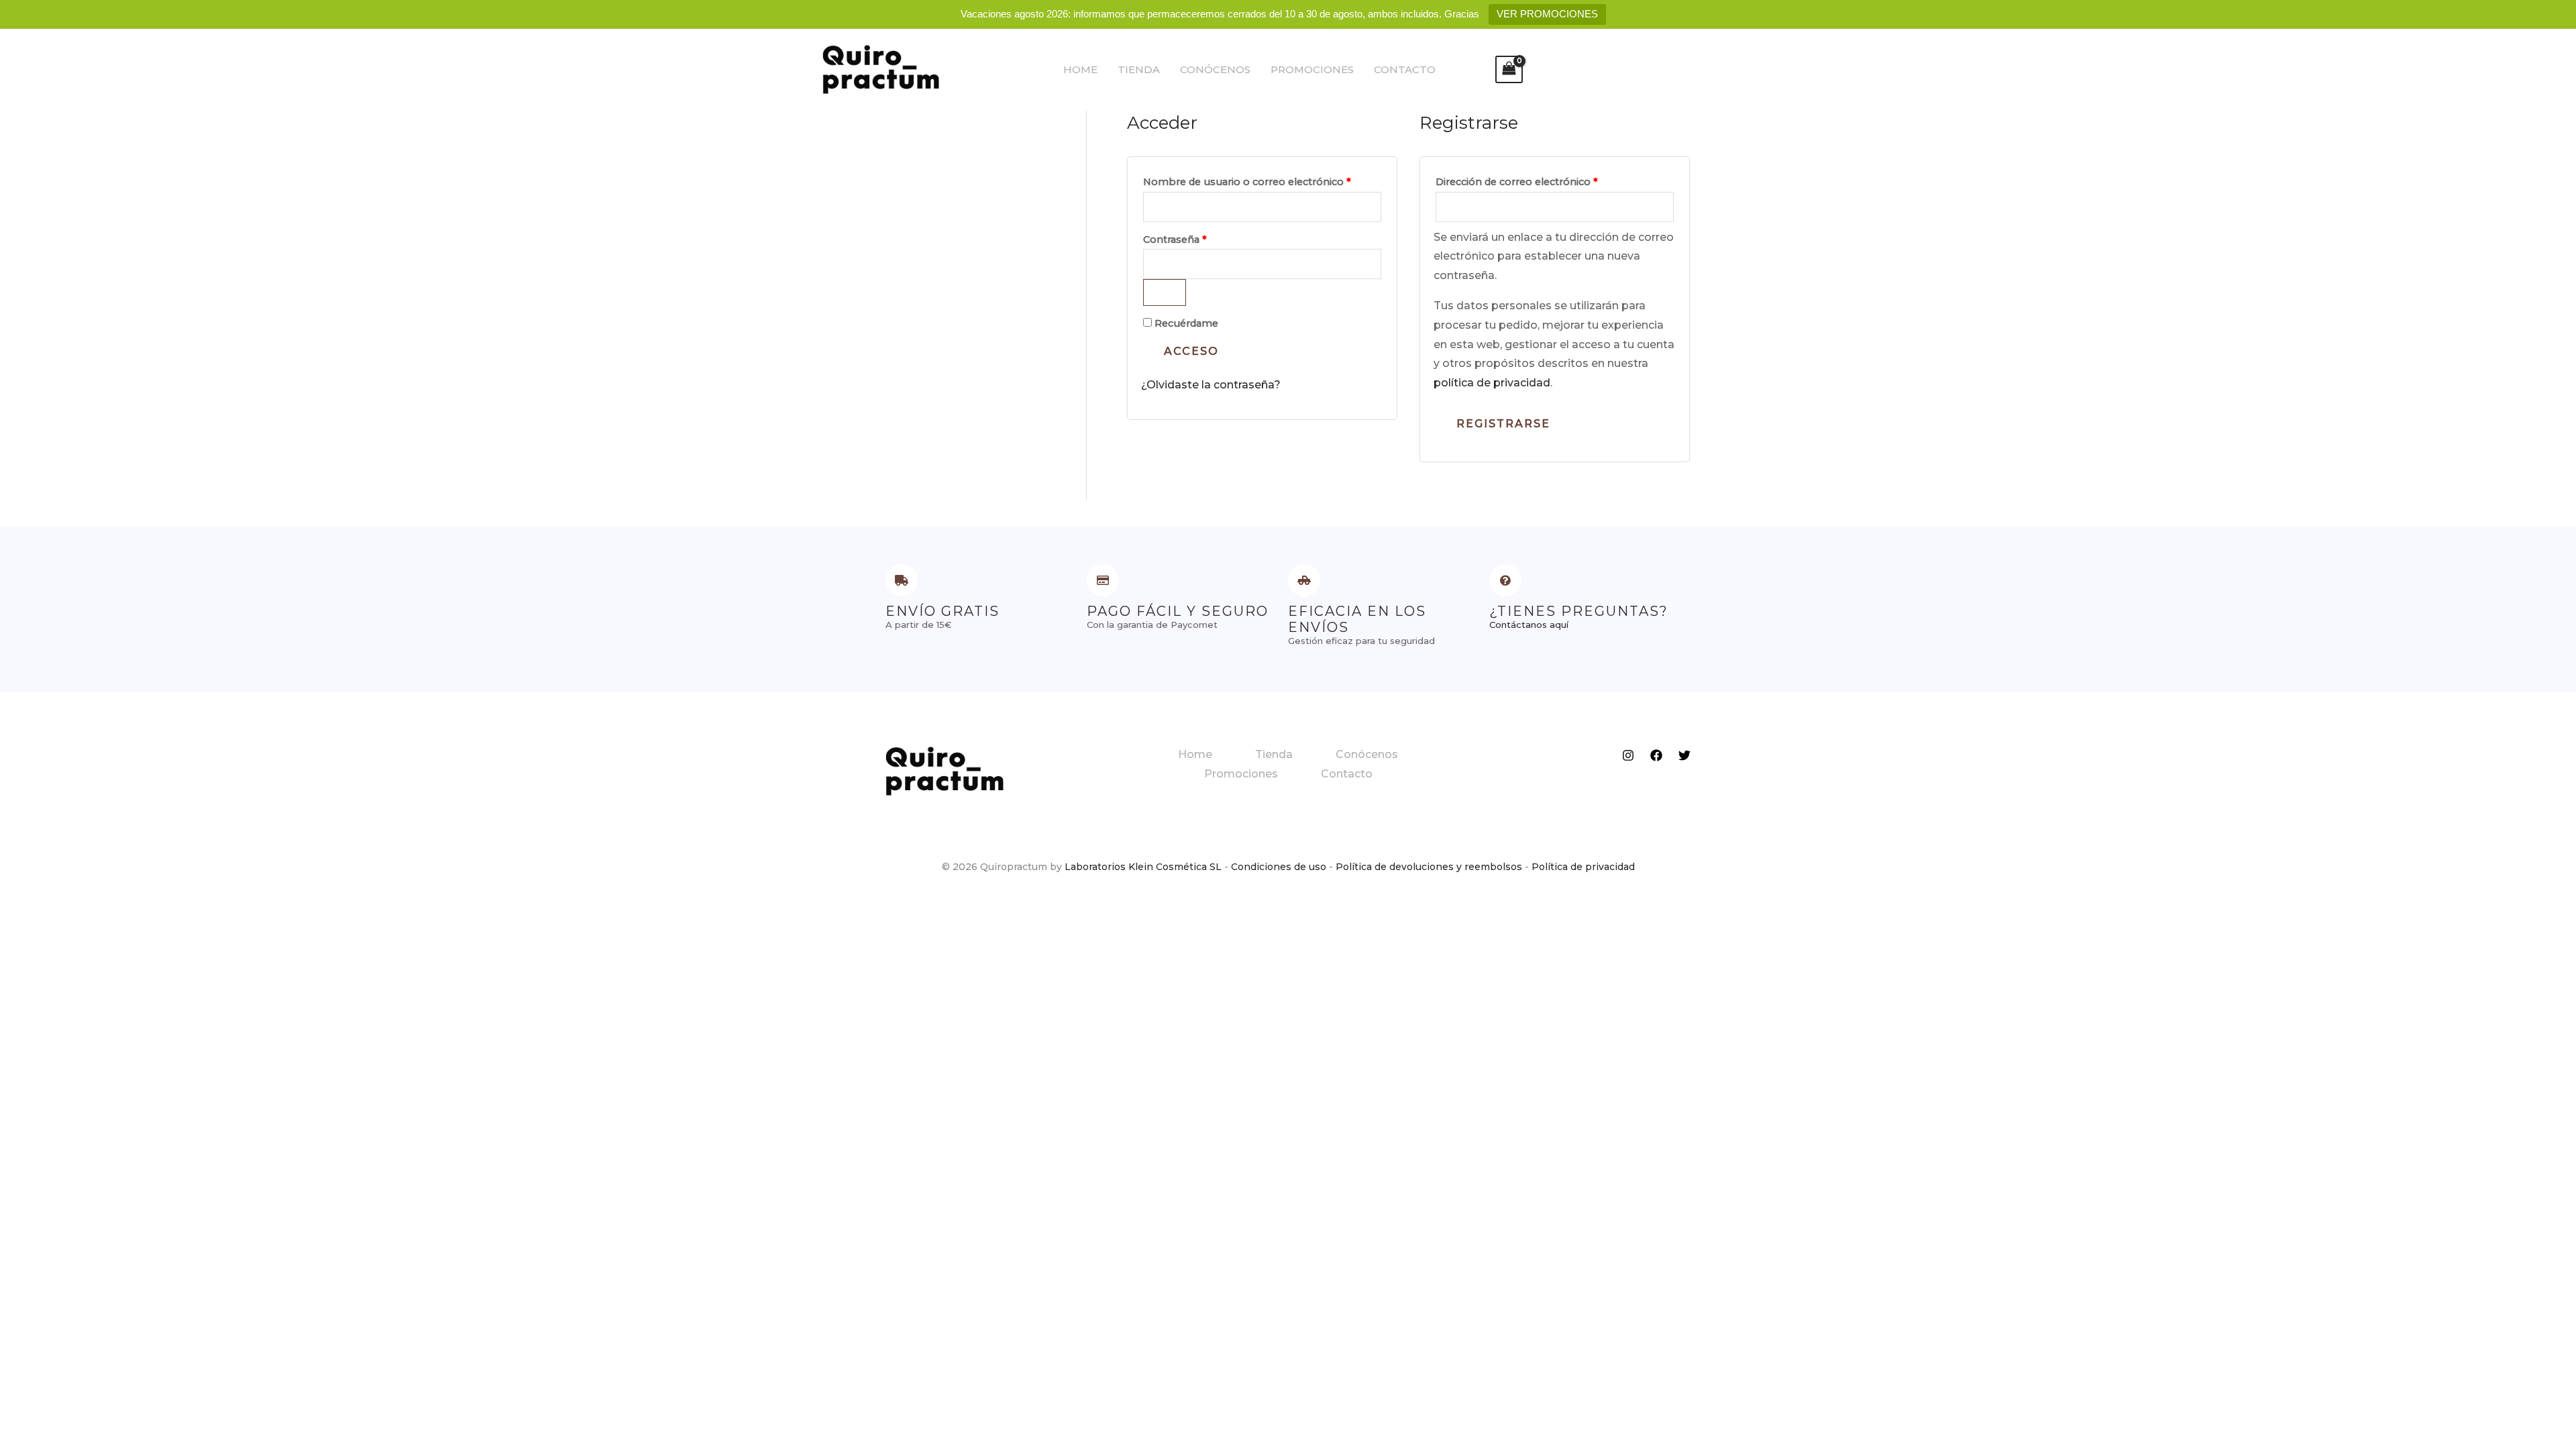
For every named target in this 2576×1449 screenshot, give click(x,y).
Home (1080, 69)
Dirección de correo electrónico (1544, 180)
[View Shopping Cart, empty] (1509, 69)
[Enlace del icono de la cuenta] (1465, 70)
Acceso (1191, 351)
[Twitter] (1684, 755)
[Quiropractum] (881, 69)
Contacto (1405, 69)
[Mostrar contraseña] (1165, 292)
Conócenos (1215, 69)
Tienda (1139, 69)
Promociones (1312, 69)
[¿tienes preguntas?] (1505, 580)
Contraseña (1202, 238)
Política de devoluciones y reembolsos (1429, 867)
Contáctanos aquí (1529, 625)
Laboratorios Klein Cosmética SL (1143, 867)
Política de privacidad (1583, 867)
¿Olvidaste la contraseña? (1211, 385)
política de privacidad (1492, 383)
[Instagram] (1628, 755)
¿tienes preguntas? (1579, 611)
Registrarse (1503, 424)
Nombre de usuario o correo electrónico (1262, 180)
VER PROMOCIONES (1547, 14)
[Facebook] (1656, 755)
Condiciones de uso (1279, 867)
